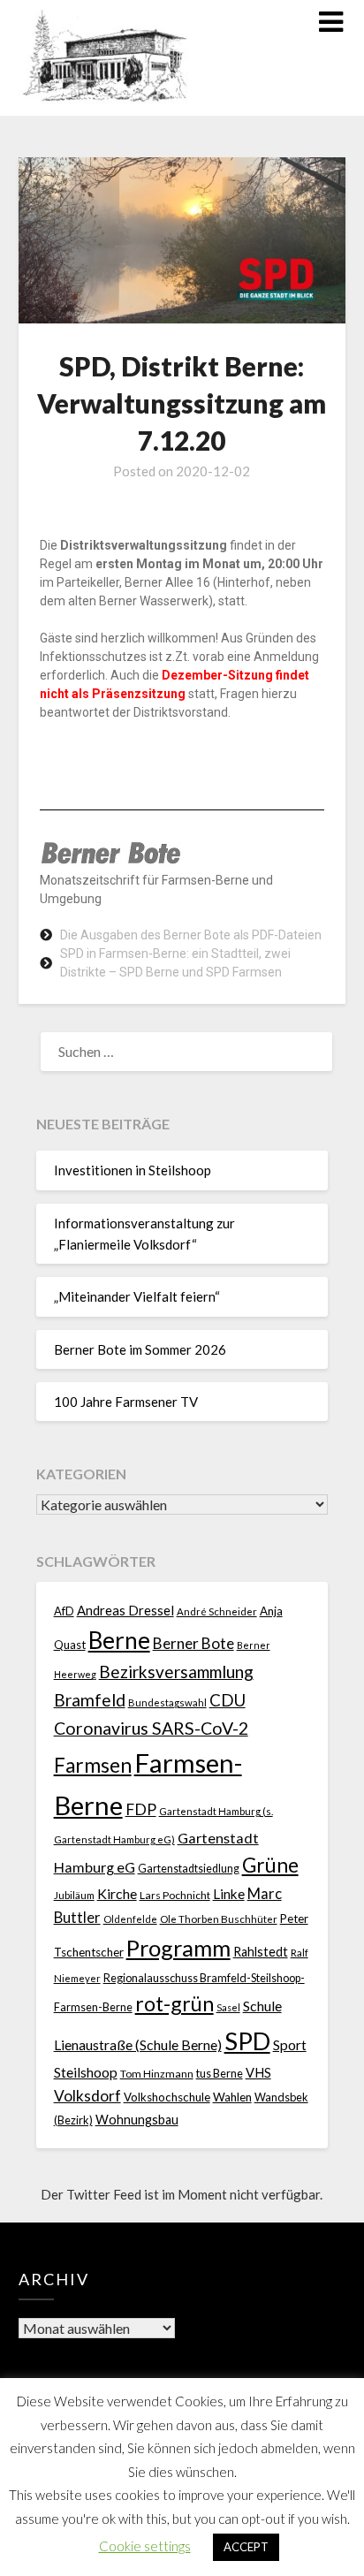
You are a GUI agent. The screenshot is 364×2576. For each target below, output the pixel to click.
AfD (64, 1611)
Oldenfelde (130, 1919)
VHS (258, 2073)
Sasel (228, 2007)
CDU (227, 1700)
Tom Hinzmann (157, 2074)
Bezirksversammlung (176, 1672)
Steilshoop (86, 2072)
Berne (119, 1640)
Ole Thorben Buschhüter (219, 1919)
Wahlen (232, 2097)
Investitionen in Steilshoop (133, 1170)
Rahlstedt (261, 1952)
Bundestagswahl (167, 1702)
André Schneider (217, 1611)
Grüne (270, 1865)
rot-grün (174, 2003)
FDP (141, 1809)
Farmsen (93, 1765)
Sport (290, 2044)
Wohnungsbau (137, 2120)
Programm (178, 1948)
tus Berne (220, 2074)
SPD (247, 2041)
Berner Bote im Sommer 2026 (140, 1349)
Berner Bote (193, 1643)
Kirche (117, 1893)
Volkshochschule (167, 2097)
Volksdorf (87, 2096)
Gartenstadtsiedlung (189, 1869)
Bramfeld (90, 1700)
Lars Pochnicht (175, 1895)
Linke (229, 1894)
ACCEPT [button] (246, 2547)
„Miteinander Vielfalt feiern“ (137, 1296)
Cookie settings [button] (145, 2546)
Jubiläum (74, 1895)
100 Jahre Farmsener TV (126, 1402)
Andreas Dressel (125, 1610)
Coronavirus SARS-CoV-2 (151, 1728)
